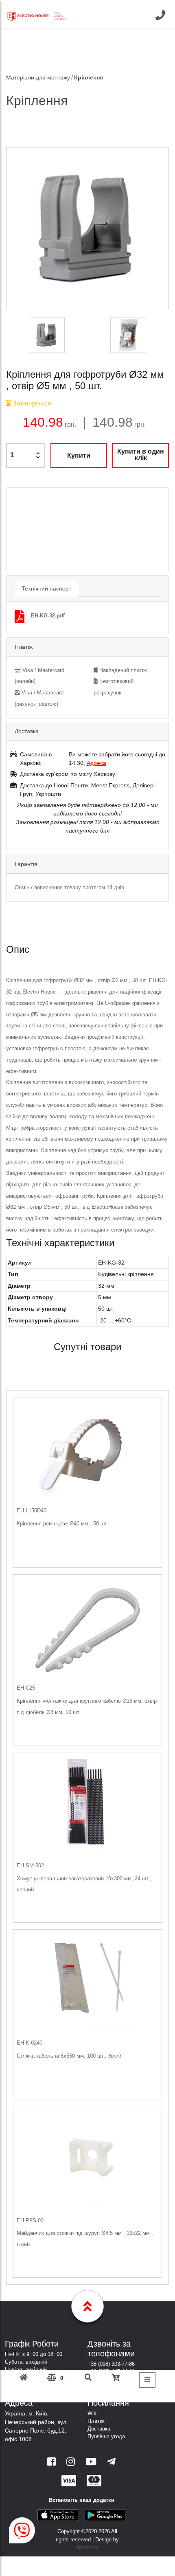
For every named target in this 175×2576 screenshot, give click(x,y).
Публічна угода (106, 2436)
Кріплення (89, 77)
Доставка (99, 2429)
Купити (79, 455)
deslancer (87, 2547)
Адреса (96, 763)
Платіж (96, 2421)
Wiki (93, 2413)
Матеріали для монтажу (38, 77)
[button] (19, 530)
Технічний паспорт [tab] (46, 588)
